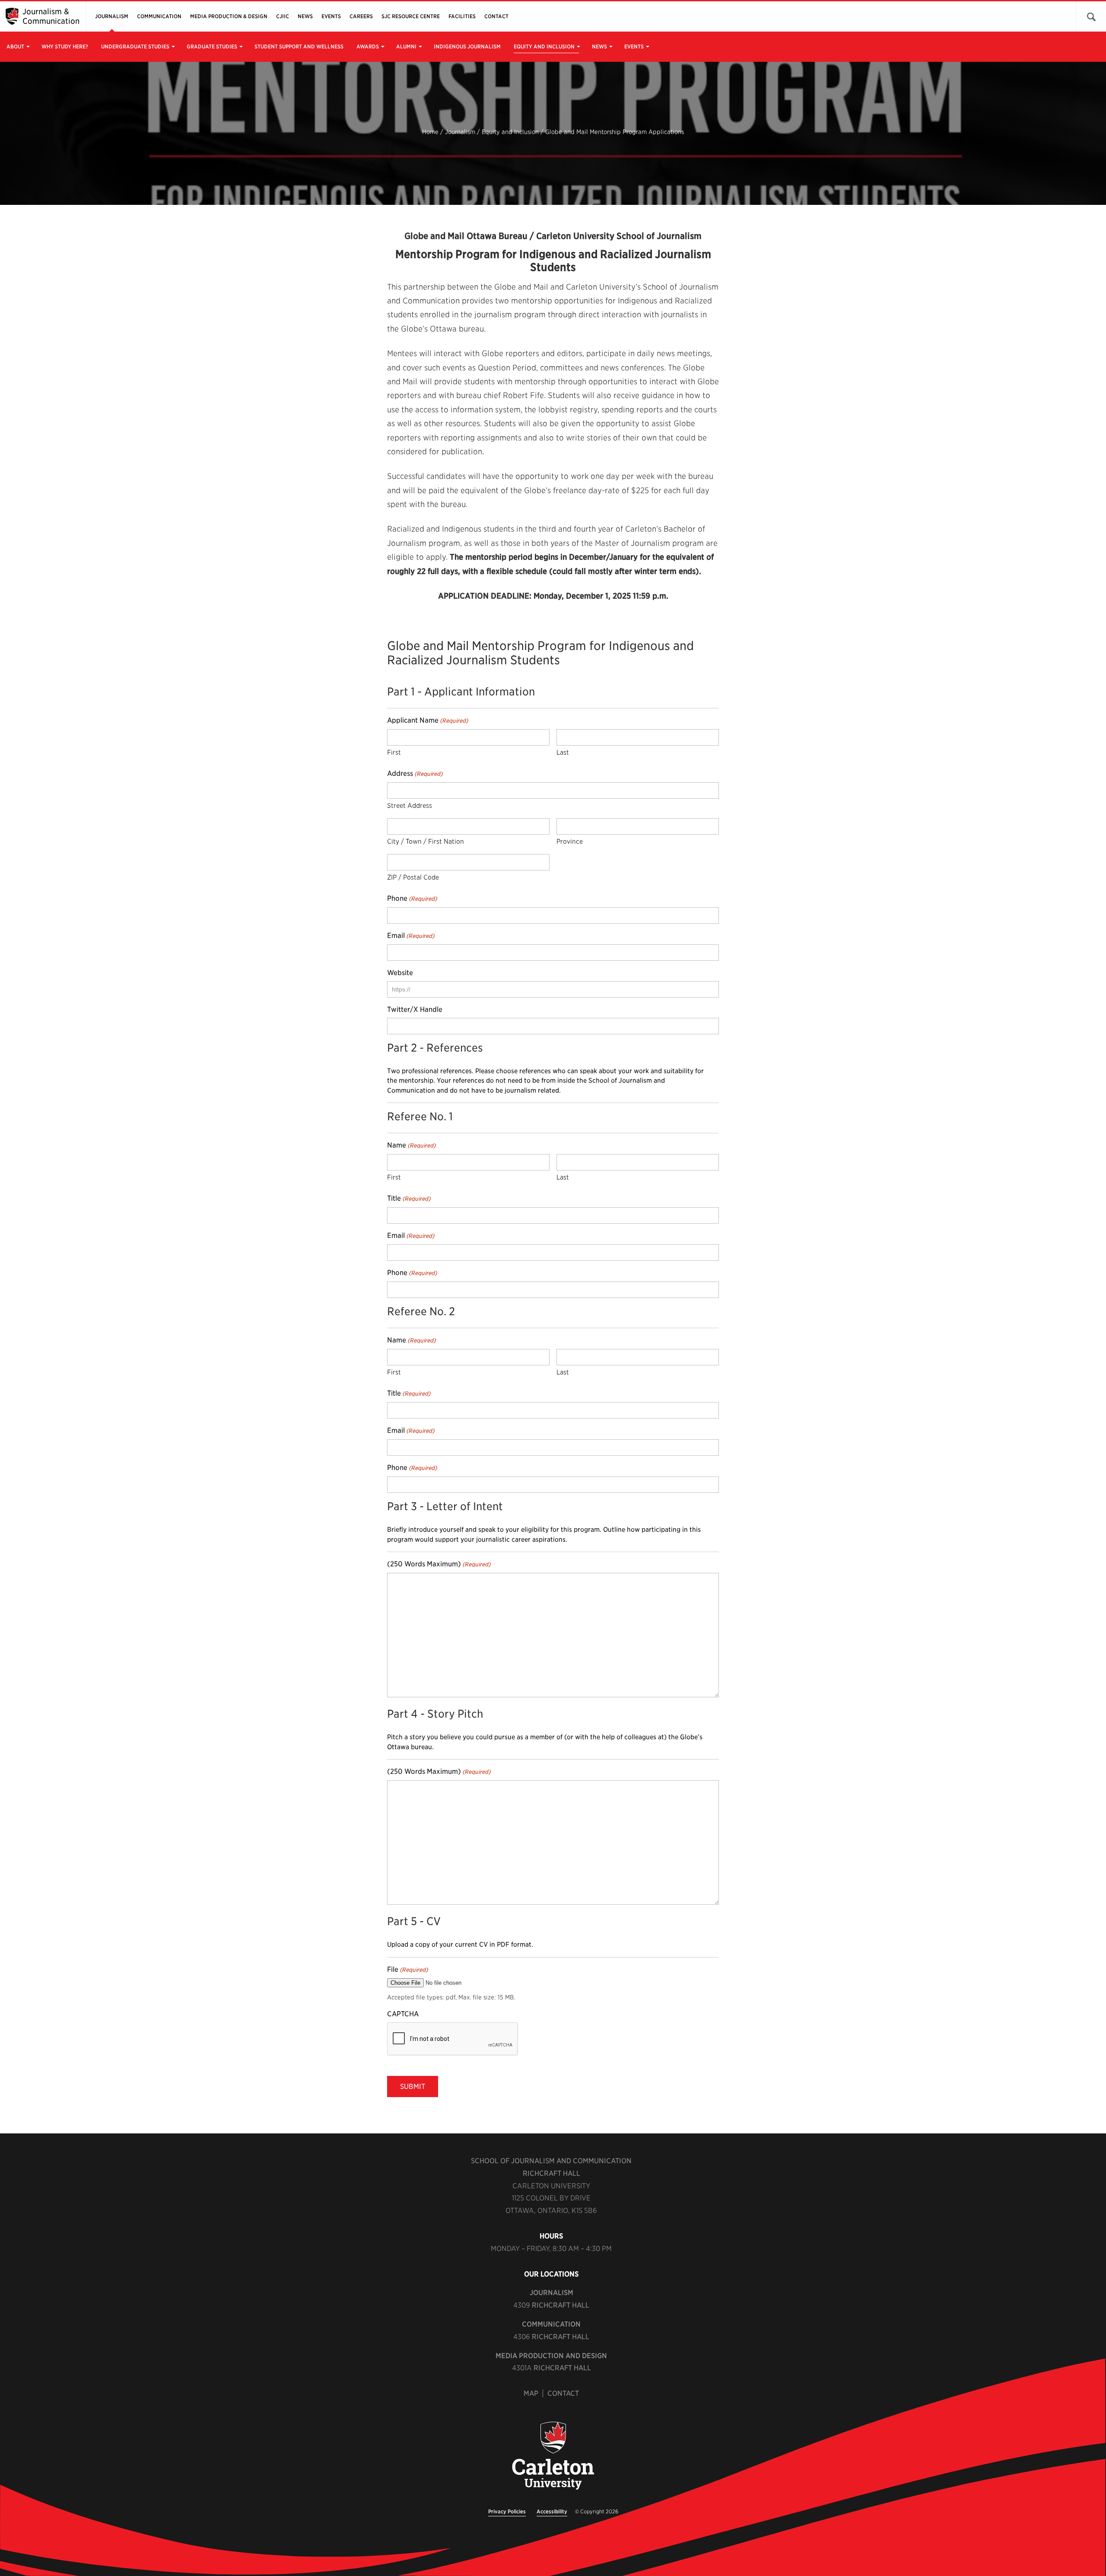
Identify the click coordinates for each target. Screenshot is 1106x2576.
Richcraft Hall (551, 2173)
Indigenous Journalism (467, 46)
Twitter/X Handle (415, 1009)
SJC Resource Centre (411, 16)
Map (531, 2393)
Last (563, 752)
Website (400, 973)
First (394, 752)
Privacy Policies (507, 2511)
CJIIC (283, 16)
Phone (412, 898)
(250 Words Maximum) (439, 1564)
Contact (496, 16)
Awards (368, 46)
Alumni (406, 46)
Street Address (410, 806)
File (407, 1969)
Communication (159, 16)
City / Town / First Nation (426, 842)
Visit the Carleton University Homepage (553, 2456)
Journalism (112, 16)
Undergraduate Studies (135, 46)
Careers (361, 16)
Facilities (462, 16)
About (15, 46)
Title (409, 1198)
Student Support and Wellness (299, 46)
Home (430, 132)
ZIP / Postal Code (413, 877)
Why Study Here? (65, 46)
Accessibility (552, 2511)
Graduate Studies (212, 46)
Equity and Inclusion (544, 46)
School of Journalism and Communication (551, 2161)
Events (634, 46)
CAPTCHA (403, 2014)
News (599, 46)
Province (570, 842)
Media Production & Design (229, 16)
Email (411, 936)
